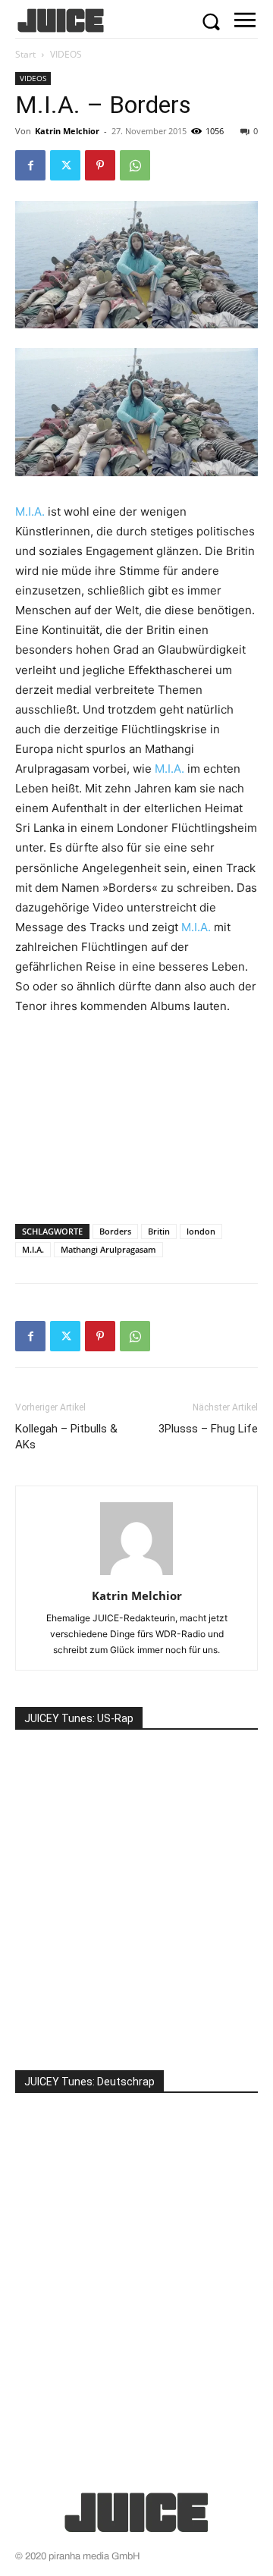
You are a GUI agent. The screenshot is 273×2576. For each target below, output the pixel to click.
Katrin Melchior (67, 131)
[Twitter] (65, 165)
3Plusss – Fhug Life (208, 1429)
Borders (115, 1231)
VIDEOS (66, 54)
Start (25, 54)
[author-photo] (136, 1575)
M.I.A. (30, 511)
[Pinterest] (100, 165)
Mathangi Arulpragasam (108, 1249)
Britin (159, 1231)
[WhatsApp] (135, 165)
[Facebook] (30, 165)
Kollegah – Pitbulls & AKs (66, 1437)
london (201, 1231)
